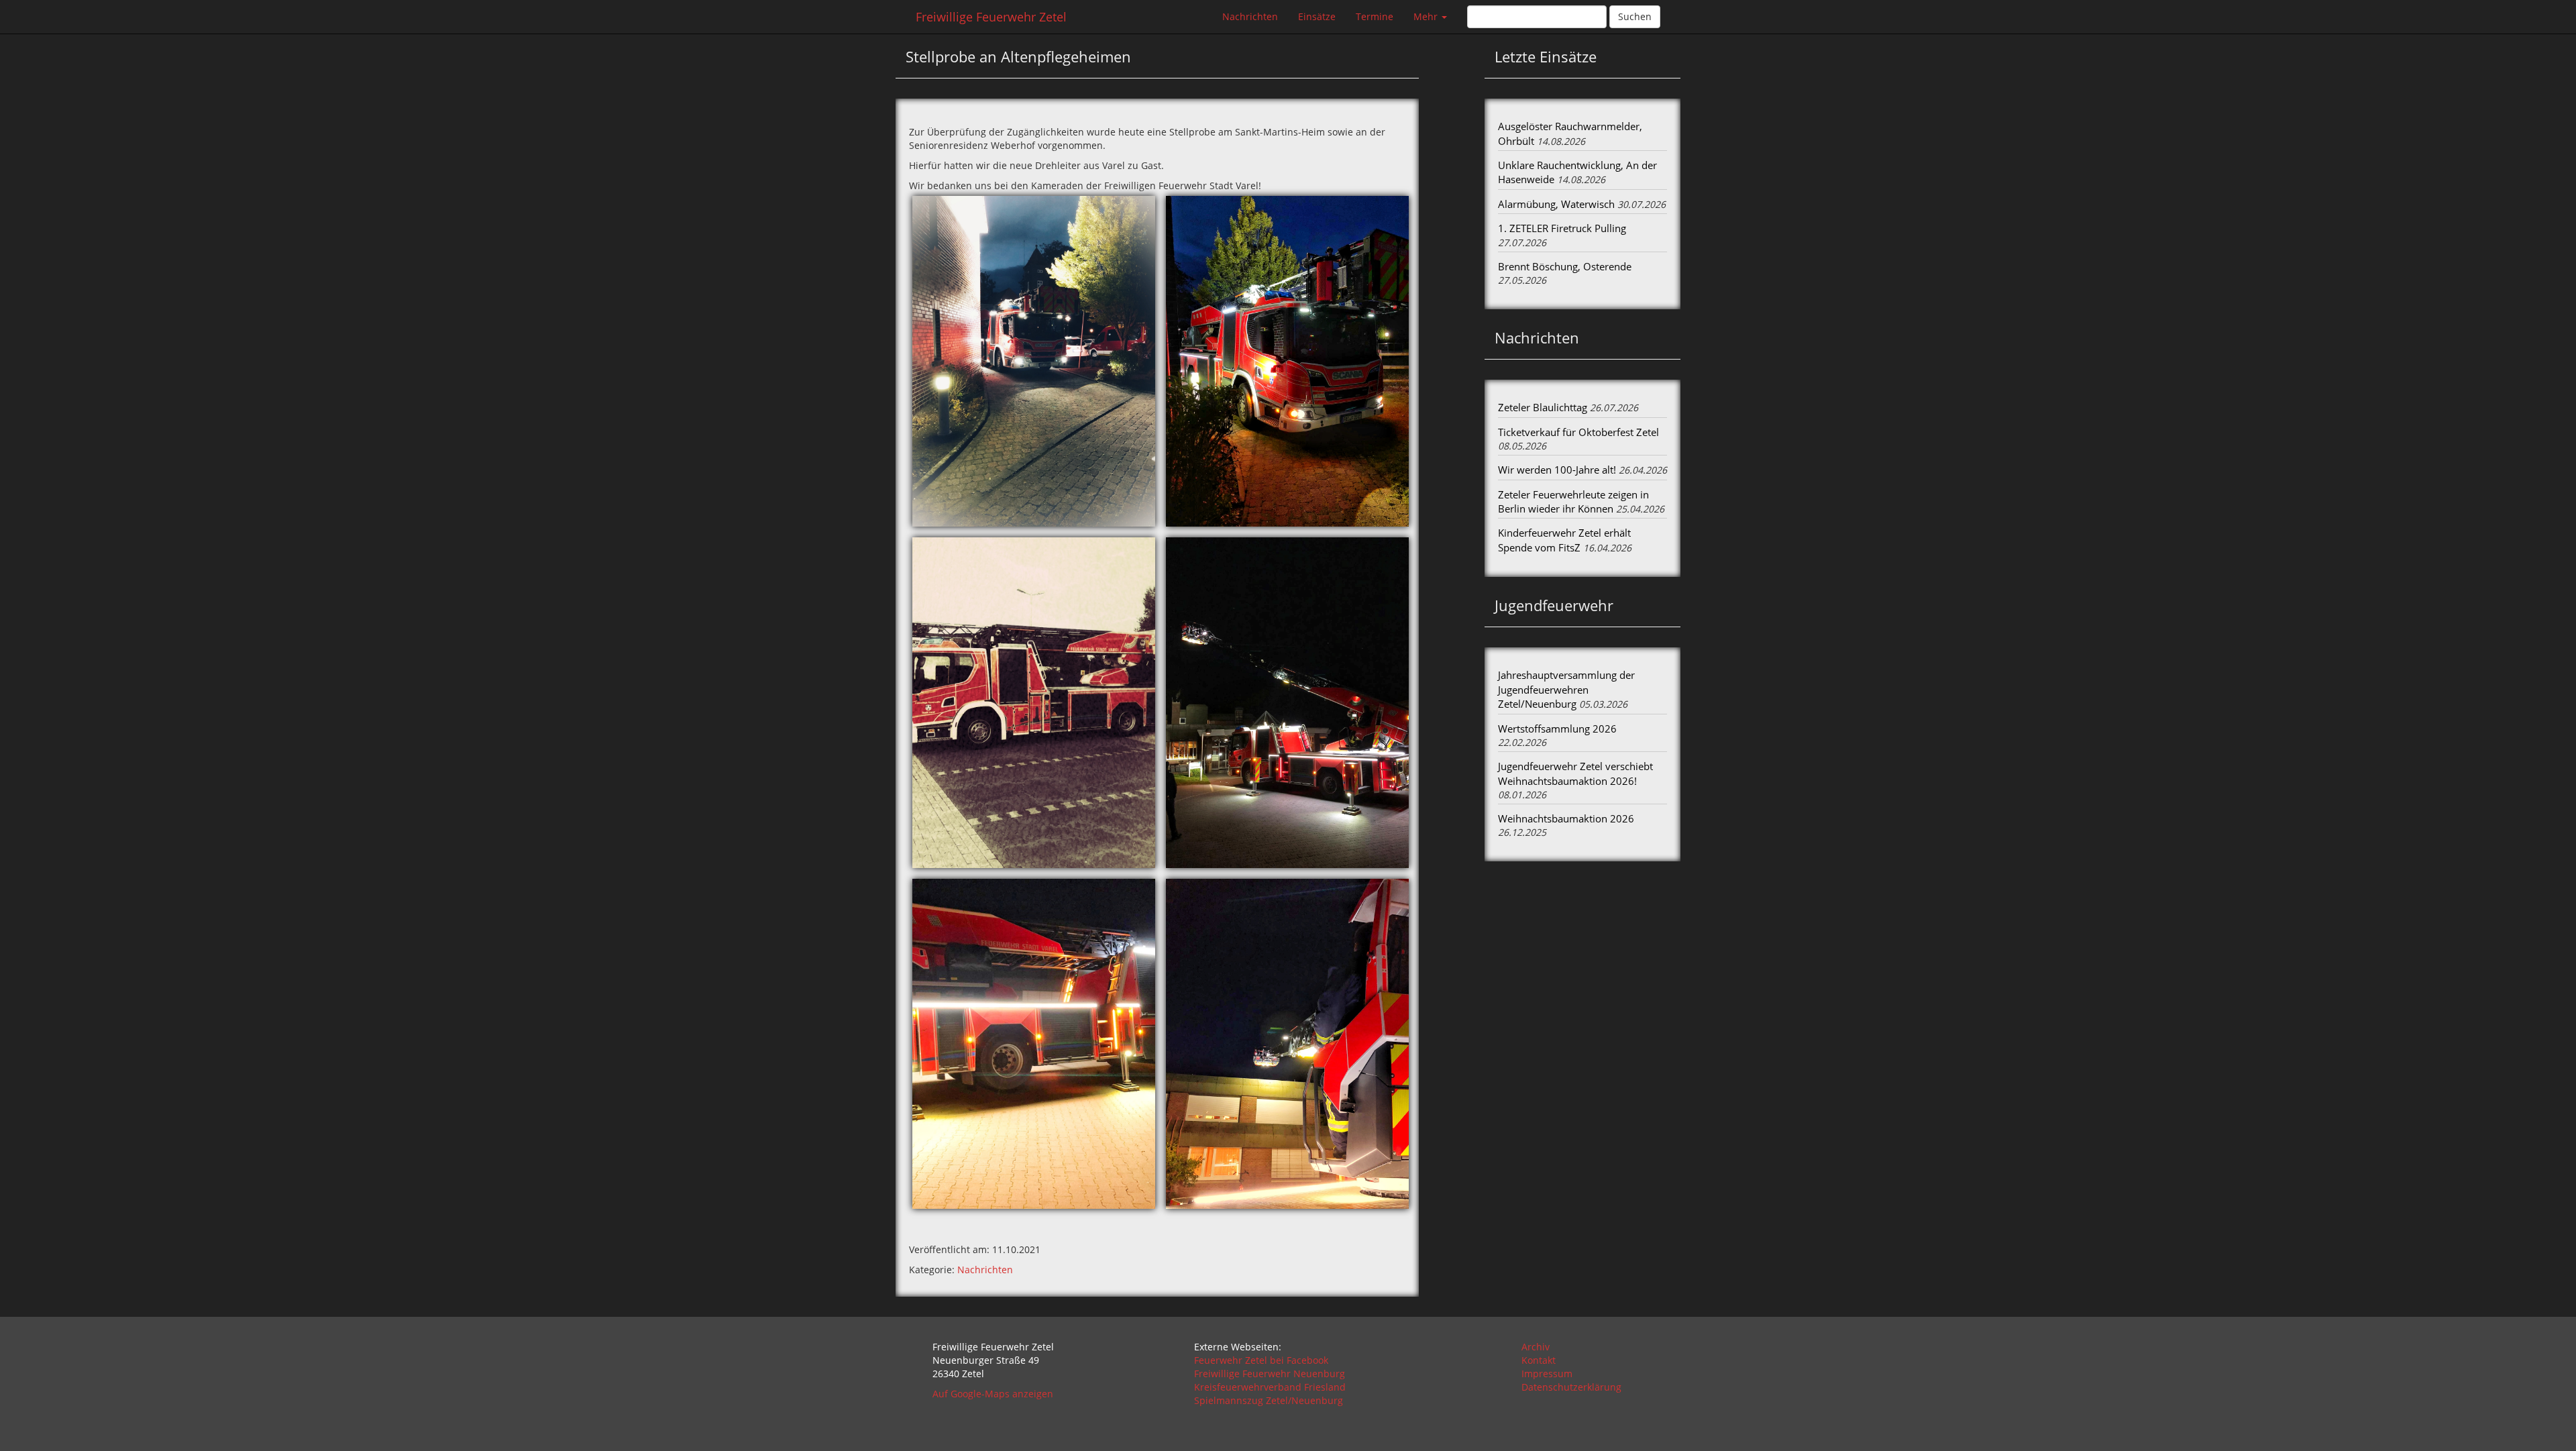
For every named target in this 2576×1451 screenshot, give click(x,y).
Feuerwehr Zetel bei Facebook (1261, 1360)
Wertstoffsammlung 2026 (1557, 729)
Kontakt (1539, 1360)
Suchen (1635, 16)
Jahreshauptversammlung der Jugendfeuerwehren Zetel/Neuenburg (1566, 689)
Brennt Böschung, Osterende (1565, 266)
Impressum (1547, 1374)
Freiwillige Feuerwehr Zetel (991, 17)
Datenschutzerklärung (1571, 1387)
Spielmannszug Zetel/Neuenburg (1269, 1400)
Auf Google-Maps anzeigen (993, 1394)
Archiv (1536, 1347)
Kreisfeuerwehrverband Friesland (1270, 1387)
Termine (1375, 16)
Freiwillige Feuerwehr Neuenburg (1270, 1374)
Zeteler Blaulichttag (1543, 407)
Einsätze (1317, 16)
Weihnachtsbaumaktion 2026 (1566, 818)
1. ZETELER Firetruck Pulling (1562, 228)
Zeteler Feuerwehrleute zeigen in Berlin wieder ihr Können (1573, 501)
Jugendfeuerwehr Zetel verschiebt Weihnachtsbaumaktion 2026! (1575, 773)
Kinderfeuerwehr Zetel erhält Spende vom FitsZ (1564, 540)
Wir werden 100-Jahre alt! (1557, 470)
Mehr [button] (1427, 16)
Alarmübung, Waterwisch (1556, 204)
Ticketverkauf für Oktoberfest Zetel (1578, 432)
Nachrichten (1250, 16)
